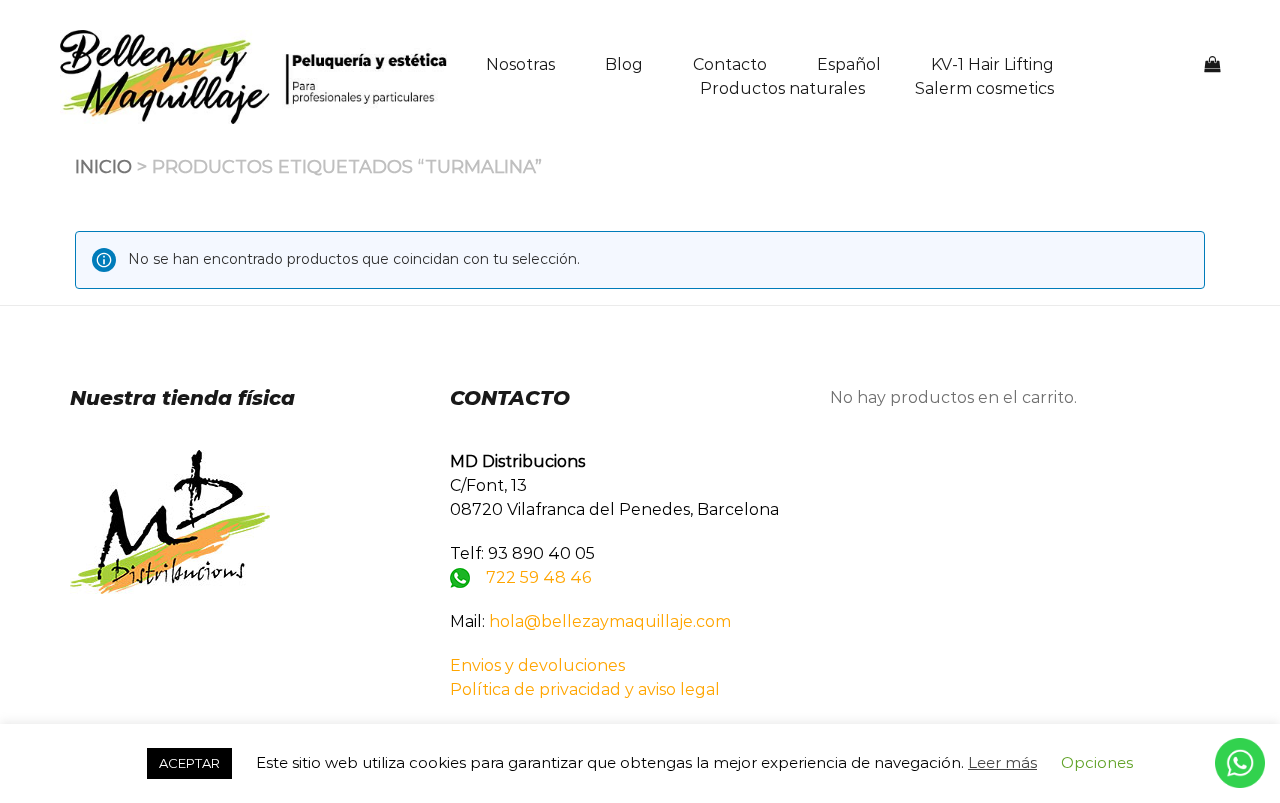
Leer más (1002, 762)
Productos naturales (782, 88)
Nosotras (520, 64)
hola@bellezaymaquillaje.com (610, 621)
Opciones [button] (1097, 762)
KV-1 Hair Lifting (992, 64)
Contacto (730, 64)
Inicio (103, 167)
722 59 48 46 (538, 577)
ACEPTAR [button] (189, 763)
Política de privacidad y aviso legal (585, 689)
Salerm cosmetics (984, 88)
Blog (624, 64)
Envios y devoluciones (537, 665)
